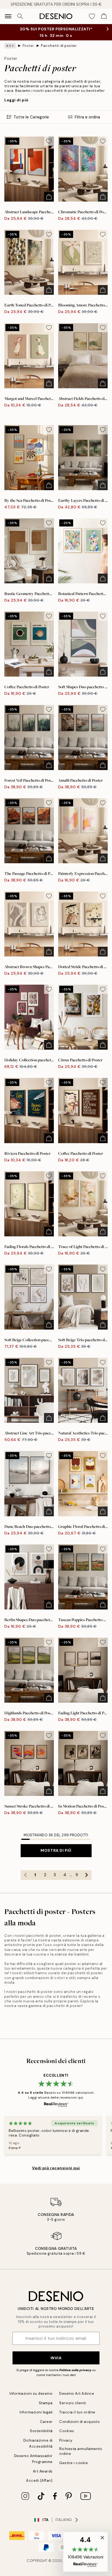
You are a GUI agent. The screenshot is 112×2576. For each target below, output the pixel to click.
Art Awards (43, 2471)
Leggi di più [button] (16, 100)
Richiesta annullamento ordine (81, 2451)
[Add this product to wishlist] (49, 141)
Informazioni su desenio (31, 2394)
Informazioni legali (36, 2412)
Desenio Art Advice (77, 2394)
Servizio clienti (73, 2403)
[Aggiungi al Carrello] (49, 197)
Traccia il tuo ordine (77, 2412)
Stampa (46, 2403)
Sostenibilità (41, 2431)
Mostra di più (56, 1850)
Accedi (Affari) (39, 2480)
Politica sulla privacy (76, 2370)
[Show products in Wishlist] (92, 16)
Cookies (67, 2431)
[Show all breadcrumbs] (10, 46)
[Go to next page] (87, 1875)
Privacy (66, 2440)
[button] (85, 2552)
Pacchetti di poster (59, 46)
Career (46, 2422)
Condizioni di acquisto (80, 2422)
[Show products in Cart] (104, 16)
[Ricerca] (20, 16)
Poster (28, 46)
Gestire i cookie (74, 2463)
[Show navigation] (8, 16)
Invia (56, 2358)
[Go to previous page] (26, 1875)
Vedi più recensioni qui (56, 2168)
